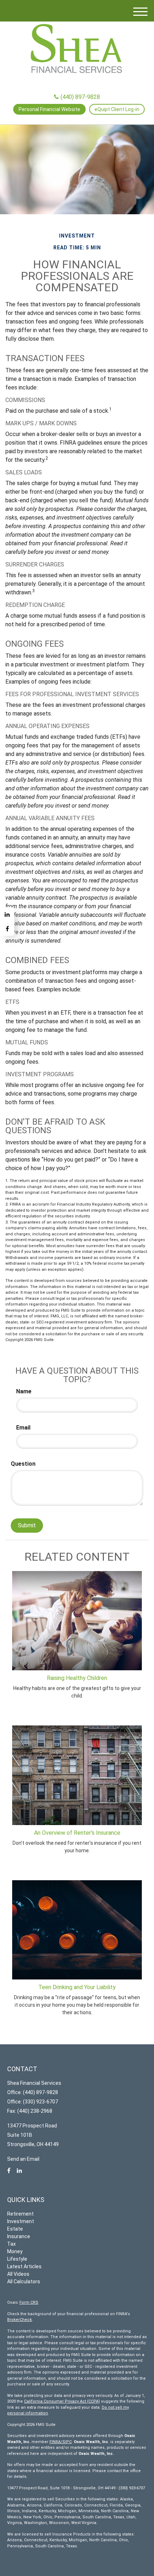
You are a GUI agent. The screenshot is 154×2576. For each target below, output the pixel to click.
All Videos (18, 2274)
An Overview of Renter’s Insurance (77, 1833)
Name (24, 1391)
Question (23, 1464)
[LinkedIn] (7, 914)
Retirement (20, 2214)
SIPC (67, 2442)
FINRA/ (56, 2442)
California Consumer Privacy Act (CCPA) (62, 2401)
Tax (11, 2244)
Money (15, 2251)
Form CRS (29, 2302)
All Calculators (24, 2281)
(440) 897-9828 (80, 97)
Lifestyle (17, 2259)
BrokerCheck (20, 2320)
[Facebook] (7, 929)
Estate (15, 2229)
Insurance (19, 2236)
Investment (21, 2221)
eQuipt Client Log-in (117, 109)
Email (23, 1428)
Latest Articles (24, 2266)
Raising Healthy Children (77, 1678)
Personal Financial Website (49, 109)
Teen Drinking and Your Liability (77, 1987)
